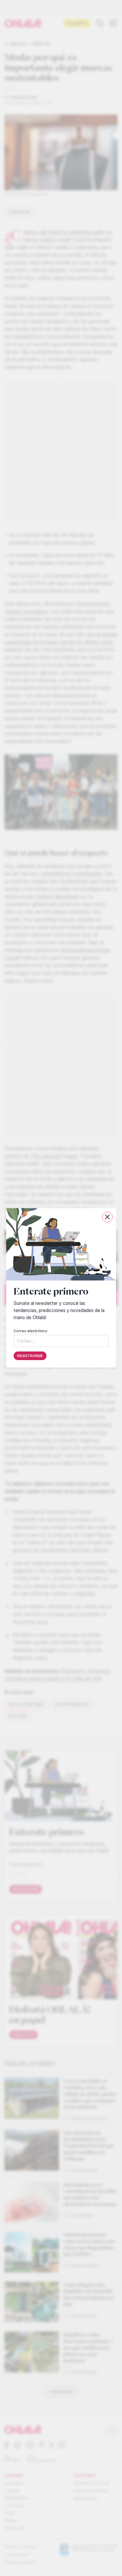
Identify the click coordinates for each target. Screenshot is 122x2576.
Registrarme (30, 1356)
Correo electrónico (30, 1331)
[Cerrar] (107, 1217)
